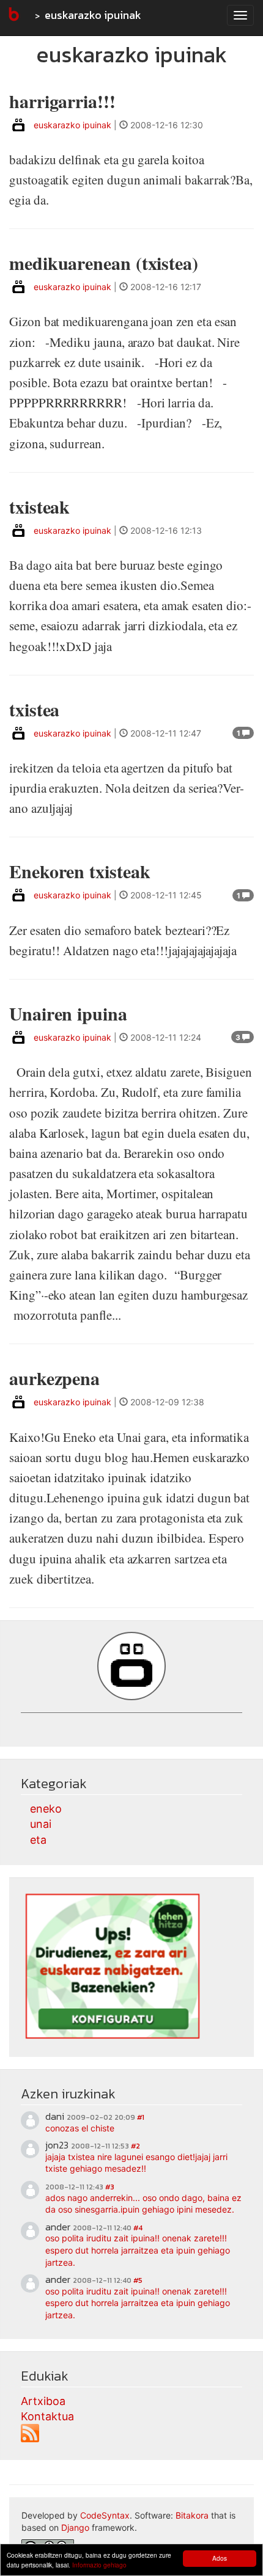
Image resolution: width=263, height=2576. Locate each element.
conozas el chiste (80, 2128)
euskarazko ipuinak (93, 15)
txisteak (39, 506)
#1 (141, 2117)
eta (38, 1840)
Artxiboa (43, 2401)
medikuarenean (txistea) (104, 263)
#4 (138, 2228)
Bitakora (192, 2515)
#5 (138, 2280)
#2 (135, 2146)
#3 (110, 2187)
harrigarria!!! (62, 101)
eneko (46, 1809)
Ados (220, 2558)
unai (41, 1824)
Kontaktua (47, 2416)
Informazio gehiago (99, 2565)
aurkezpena (54, 1378)
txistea (34, 709)
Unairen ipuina (68, 1013)
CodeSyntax (105, 2515)
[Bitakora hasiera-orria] (13, 15)
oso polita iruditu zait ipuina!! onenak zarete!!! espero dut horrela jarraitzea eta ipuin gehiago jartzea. (138, 2250)
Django (75, 2527)
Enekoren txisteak (80, 871)
